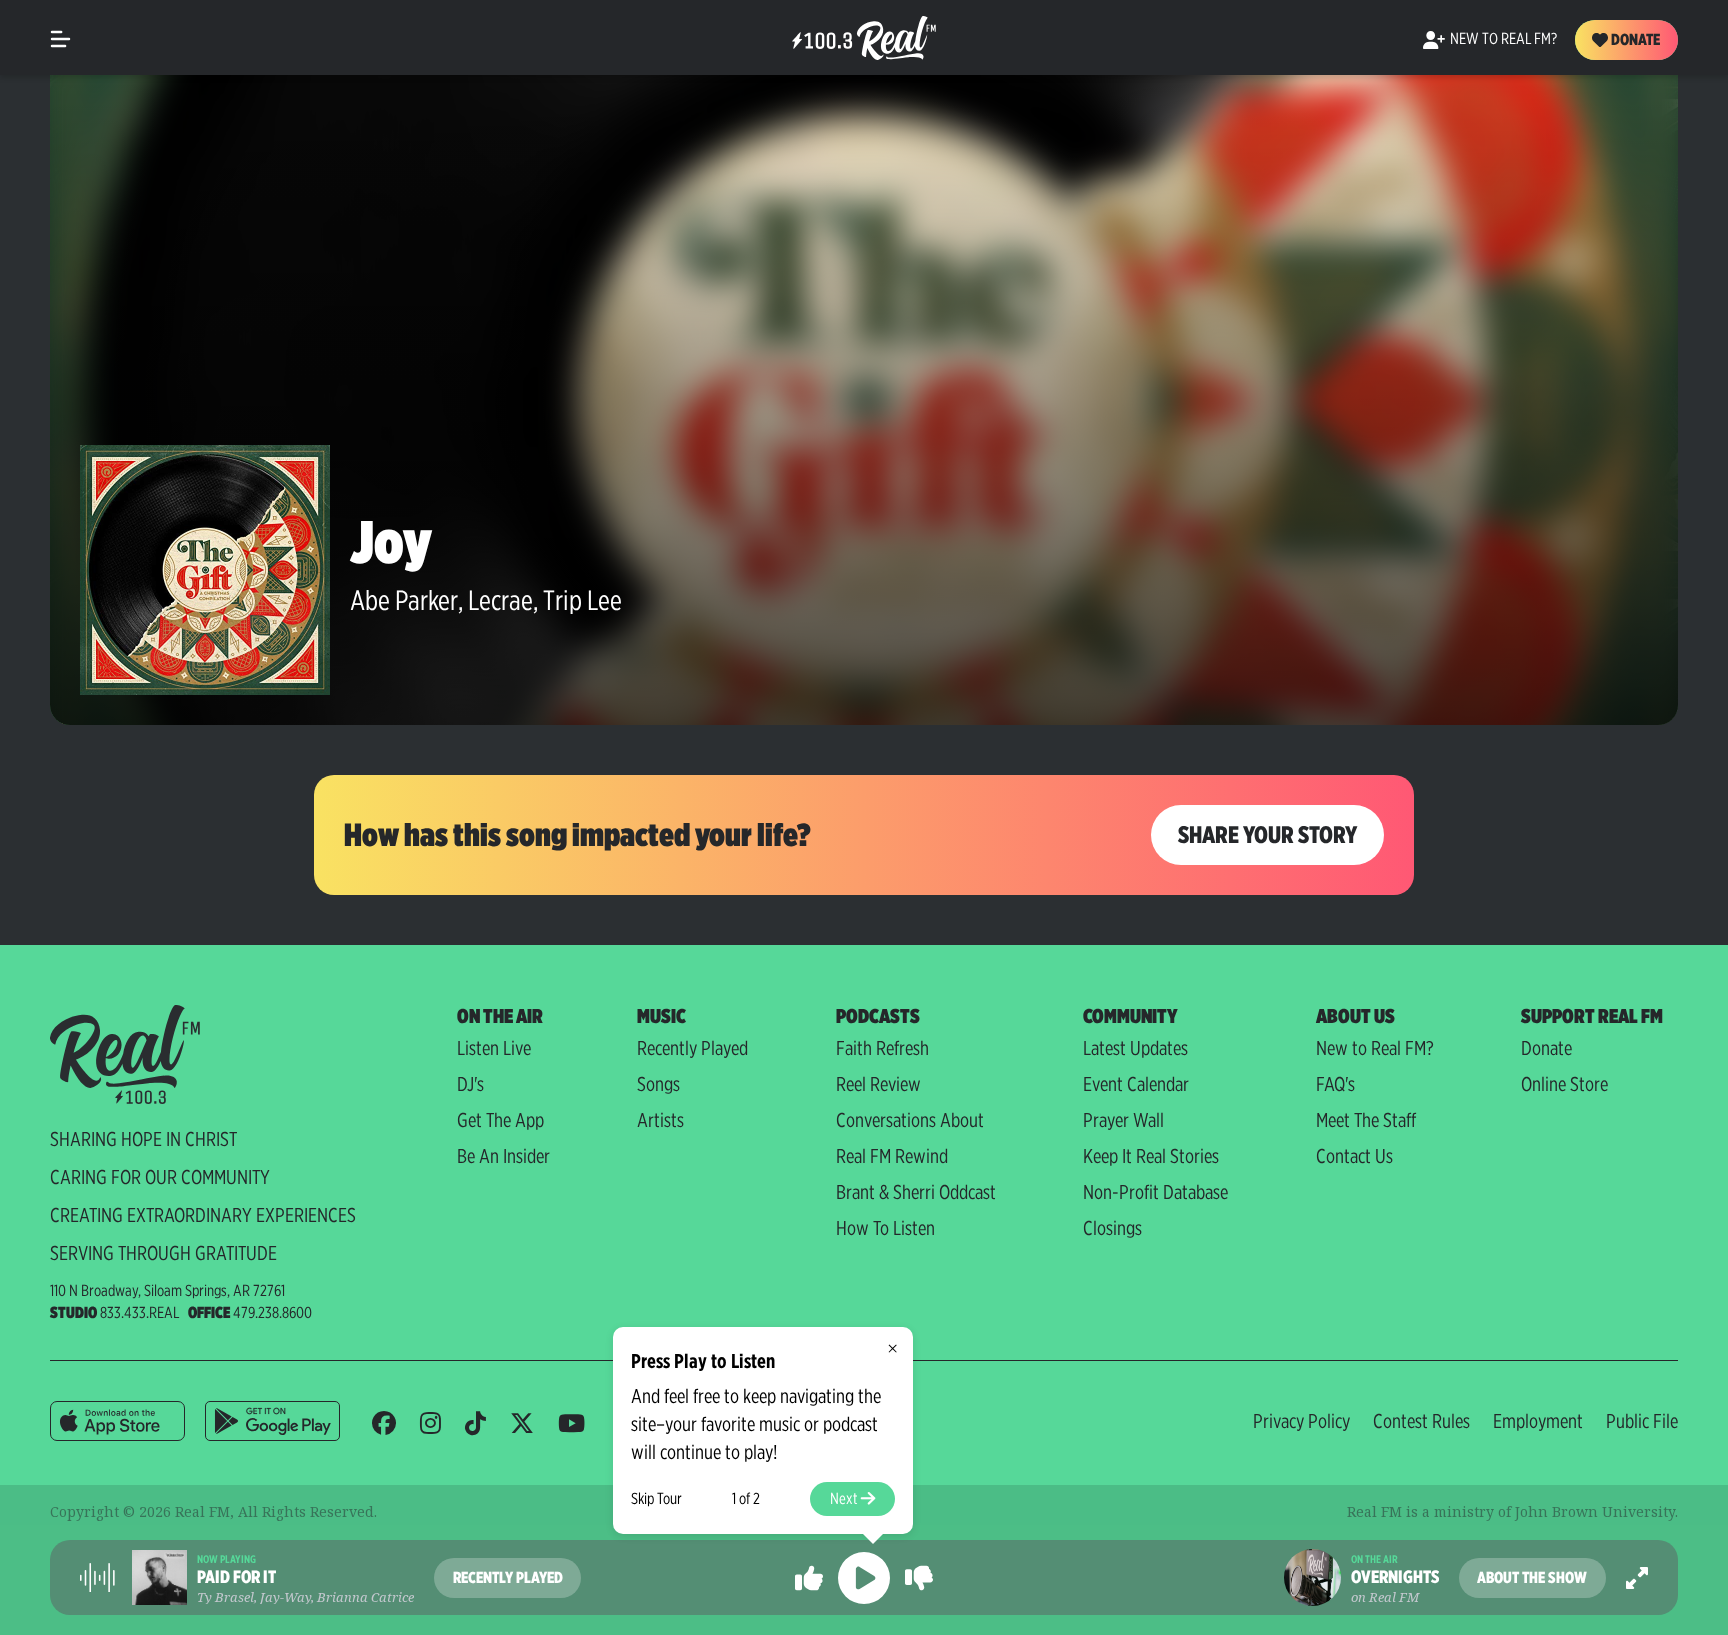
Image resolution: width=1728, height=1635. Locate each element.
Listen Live (494, 1048)
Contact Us (1354, 1156)
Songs (658, 1084)
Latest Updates (1135, 1048)
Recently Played (692, 1048)
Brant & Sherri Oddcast (916, 1192)
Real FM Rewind (892, 1156)
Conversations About (910, 1120)
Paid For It (236, 1577)
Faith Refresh (882, 1048)
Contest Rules (1421, 1421)
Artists (660, 1120)
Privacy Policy (1301, 1421)
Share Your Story (1267, 834)
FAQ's (1335, 1084)
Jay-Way (285, 1597)
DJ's (470, 1084)
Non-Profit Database (1155, 1192)
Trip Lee (582, 600)
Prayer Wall (1123, 1120)
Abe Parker (404, 600)
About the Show (1532, 1577)
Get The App (500, 1120)
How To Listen (885, 1228)
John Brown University (1595, 1511)
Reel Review (878, 1084)
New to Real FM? (1375, 1048)
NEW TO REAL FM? (1503, 38)
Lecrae (500, 600)
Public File (1642, 1421)
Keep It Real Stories (1151, 1156)
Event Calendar (1136, 1084)
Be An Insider (503, 1156)
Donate (1634, 39)
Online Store (1564, 1084)
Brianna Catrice (365, 1597)
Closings (1112, 1228)
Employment (1538, 1421)
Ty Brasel (225, 1597)
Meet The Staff (1366, 1120)
